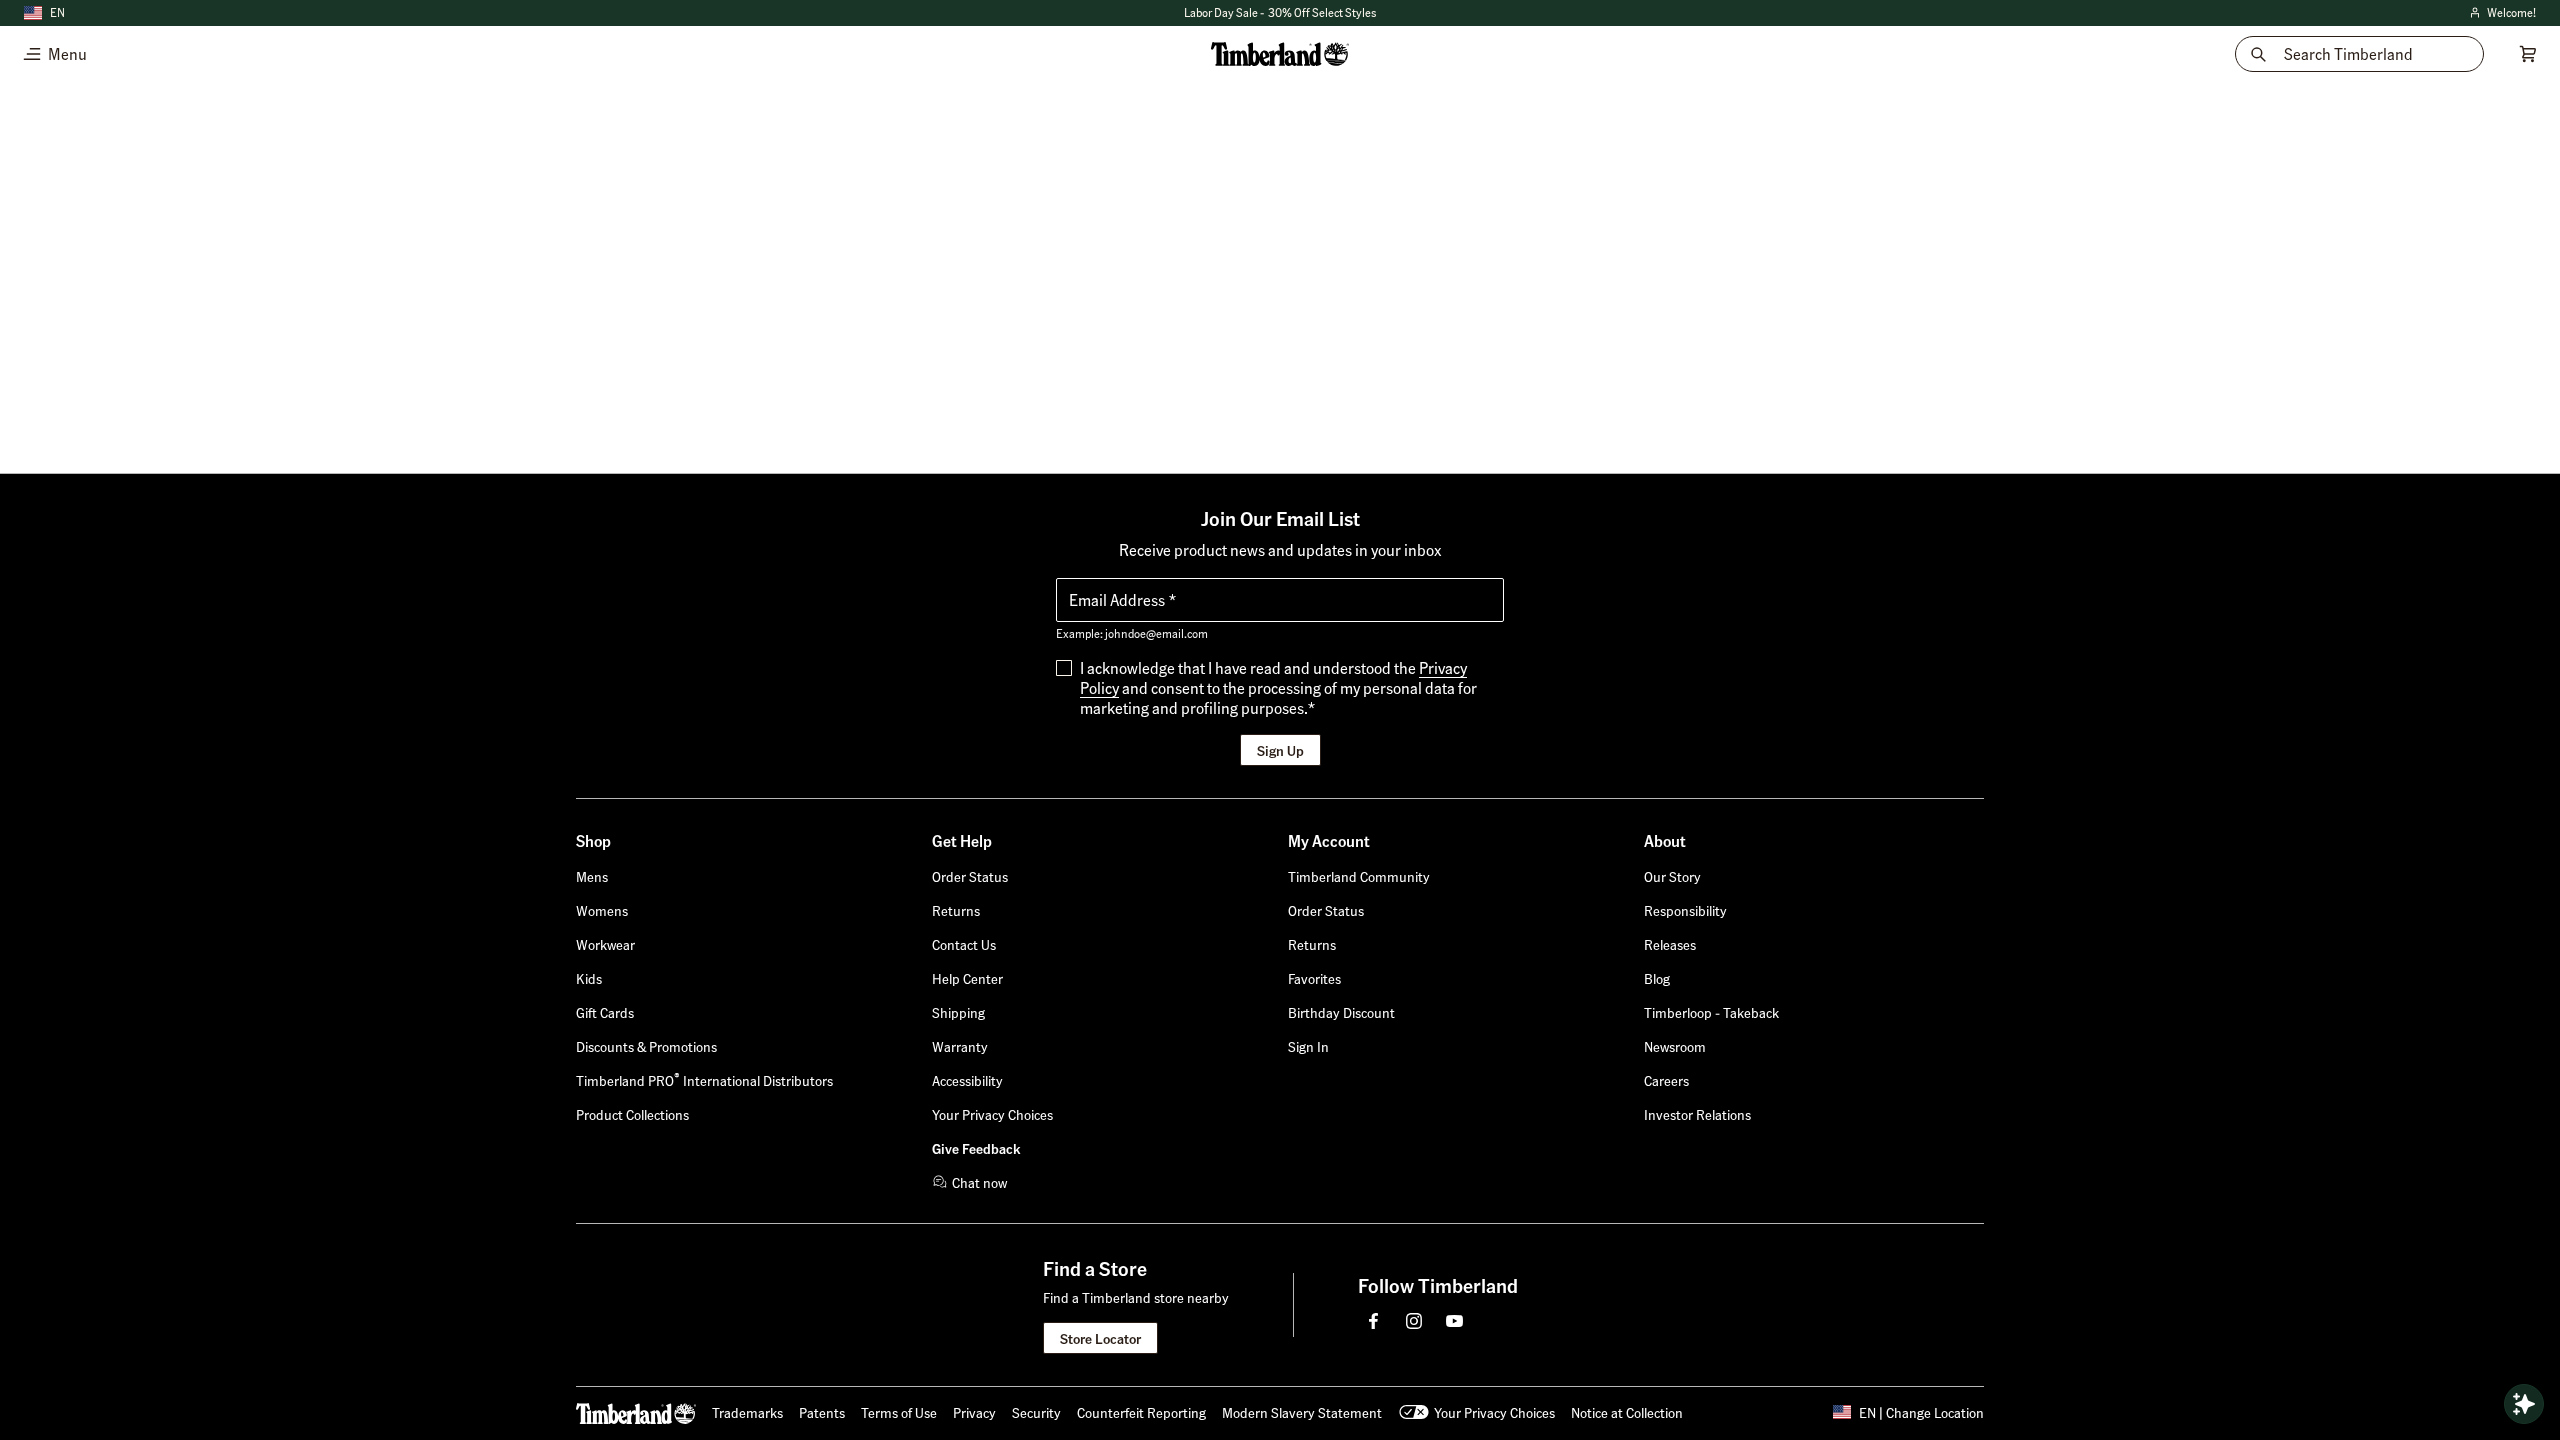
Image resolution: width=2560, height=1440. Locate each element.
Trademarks (747, 1412)
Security (1036, 1412)
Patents (822, 1412)
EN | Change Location (1921, 1412)
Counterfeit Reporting (1141, 1412)
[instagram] (1414, 1321)
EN (57, 12)
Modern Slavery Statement (1302, 1412)
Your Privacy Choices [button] (1494, 1412)
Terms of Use (899, 1412)
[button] (1308, 1046)
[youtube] (1454, 1321)
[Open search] (2524, 1404)
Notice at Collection (1627, 1412)
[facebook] (1374, 1321)
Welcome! (2501, 13)
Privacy (974, 1412)
